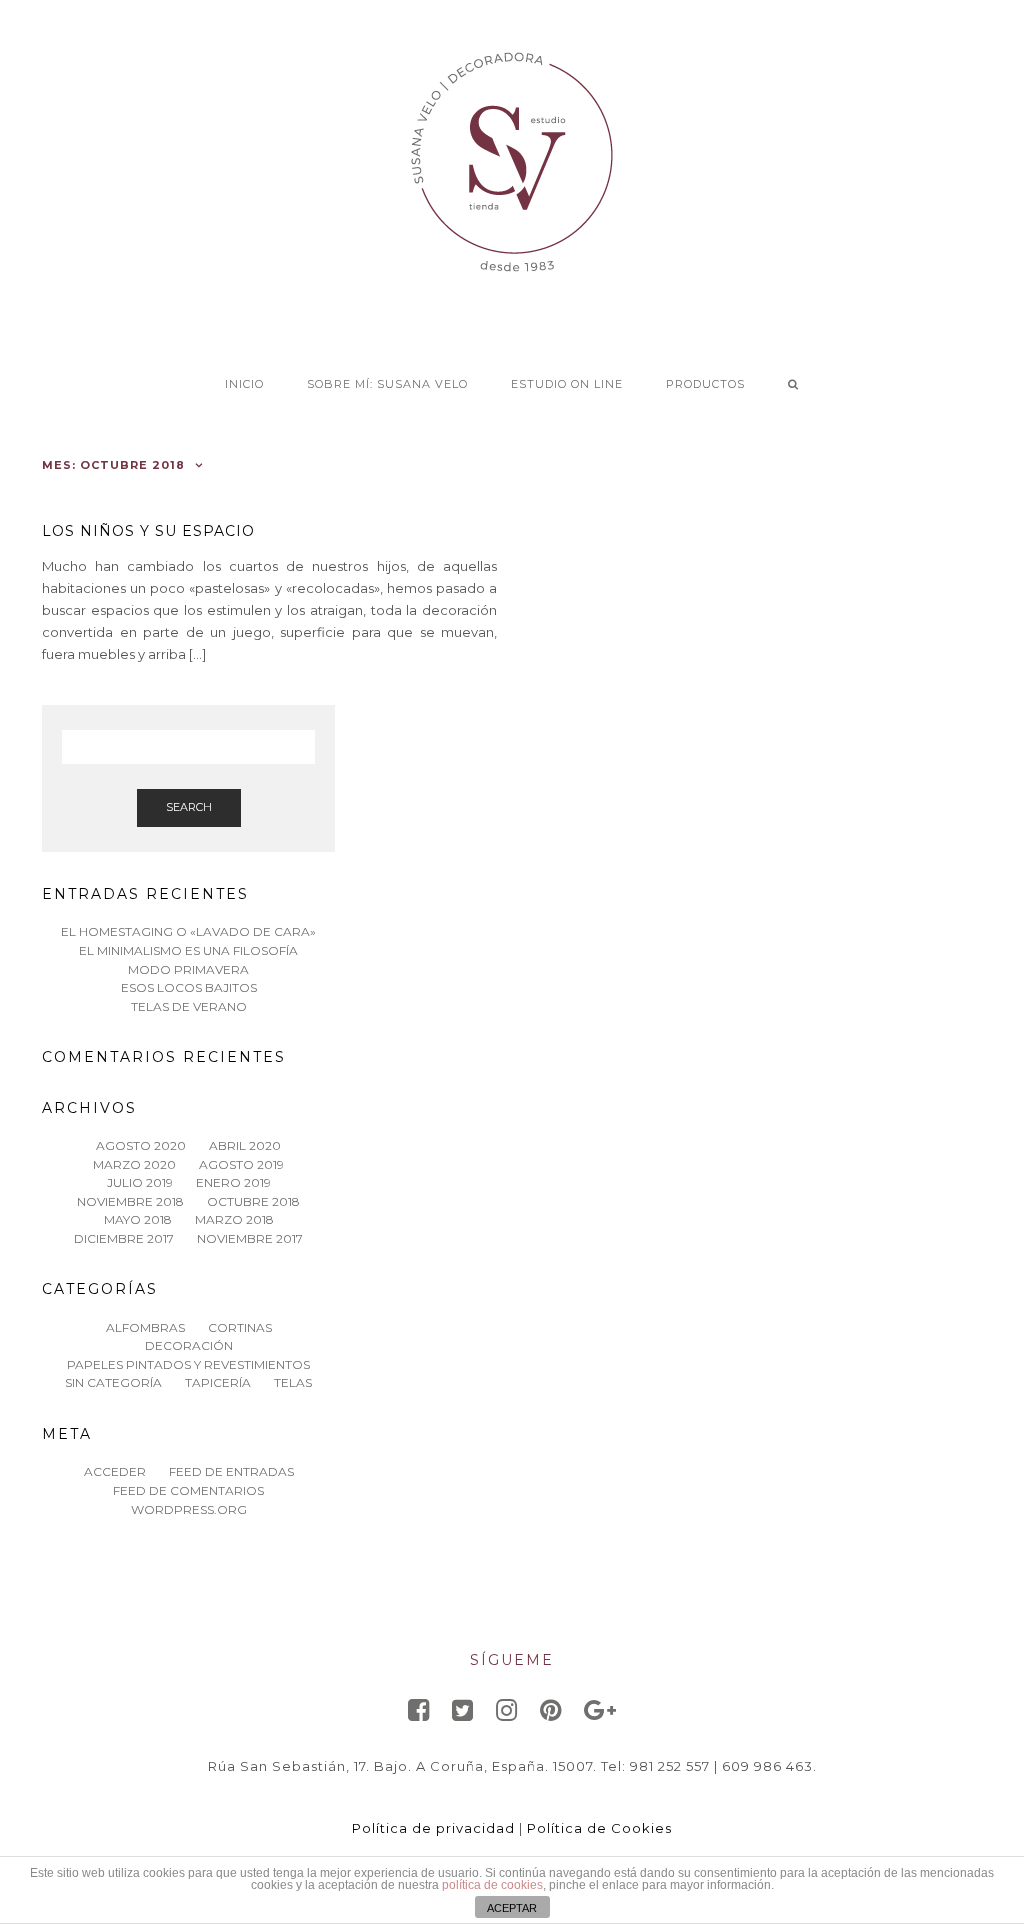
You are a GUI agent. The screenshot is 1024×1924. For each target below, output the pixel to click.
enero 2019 (233, 1182)
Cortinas (240, 1327)
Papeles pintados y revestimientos (188, 1364)
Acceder (115, 1471)
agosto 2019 (241, 1164)
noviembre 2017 (250, 1238)
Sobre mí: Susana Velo (387, 384)
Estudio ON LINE (567, 384)
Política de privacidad (433, 1828)
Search (189, 807)
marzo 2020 (134, 1164)
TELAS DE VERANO (189, 1006)
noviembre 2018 (130, 1201)
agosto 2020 (141, 1145)
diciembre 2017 (124, 1238)
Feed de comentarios (188, 1490)
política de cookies (492, 1885)
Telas (293, 1382)
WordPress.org (189, 1509)
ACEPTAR (512, 1908)
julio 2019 (140, 1182)
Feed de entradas (231, 1471)
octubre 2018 (253, 1201)
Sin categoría (113, 1382)
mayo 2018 (138, 1219)
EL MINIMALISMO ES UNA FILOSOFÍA (188, 950)
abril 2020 (245, 1145)
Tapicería (218, 1382)
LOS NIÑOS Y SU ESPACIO (148, 531)
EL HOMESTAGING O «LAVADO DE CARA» (188, 931)
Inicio (244, 384)
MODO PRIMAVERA (188, 969)
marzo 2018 (234, 1219)
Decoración (189, 1345)
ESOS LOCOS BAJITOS (189, 987)
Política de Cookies (599, 1828)
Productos (705, 384)
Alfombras (145, 1327)
